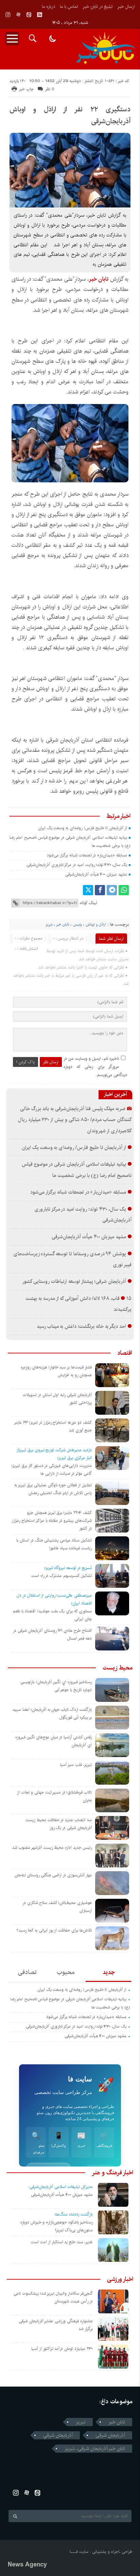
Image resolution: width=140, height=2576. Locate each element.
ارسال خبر (126, 6)
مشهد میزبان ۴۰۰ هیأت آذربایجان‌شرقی (96, 874)
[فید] (39, 15)
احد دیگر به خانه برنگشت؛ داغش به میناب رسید (81, 1326)
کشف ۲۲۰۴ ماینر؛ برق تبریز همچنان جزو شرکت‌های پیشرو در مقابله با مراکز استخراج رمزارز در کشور (52, 1520)
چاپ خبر (26, 89)
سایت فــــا (79, 2552)
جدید (109, 1972)
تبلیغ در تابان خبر (98, 6)
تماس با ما (69, 6)
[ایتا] (29, 15)
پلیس (77, 925)
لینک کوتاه (88, 903)
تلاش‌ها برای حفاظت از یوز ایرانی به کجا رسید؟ (54, 1930)
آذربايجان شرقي (58, 2435)
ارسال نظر (51, 1062)
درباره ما (48, 6)
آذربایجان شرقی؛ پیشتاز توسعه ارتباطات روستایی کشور (74, 1282)
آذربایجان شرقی (110, 2435)
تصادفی (27, 1972)
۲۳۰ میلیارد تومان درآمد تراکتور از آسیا (62, 2349)
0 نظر (50, 89)
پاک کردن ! (25, 1062)
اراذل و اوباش (96, 925)
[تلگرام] (112, 890)
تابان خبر (63, 925)
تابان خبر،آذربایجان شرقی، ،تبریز (95, 2449)
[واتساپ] (124, 890)
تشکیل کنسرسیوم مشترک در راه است (62, 1576)
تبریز (49, 925)
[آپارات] (18, 15)
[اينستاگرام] (8, 15)
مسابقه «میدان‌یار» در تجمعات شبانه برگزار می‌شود (87, 855)
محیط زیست (117, 1668)
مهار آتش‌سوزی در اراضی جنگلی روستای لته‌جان (53, 1875)
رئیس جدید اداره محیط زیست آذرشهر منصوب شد (52, 1848)
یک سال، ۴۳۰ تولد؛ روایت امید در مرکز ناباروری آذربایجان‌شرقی (77, 865)
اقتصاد (125, 1353)
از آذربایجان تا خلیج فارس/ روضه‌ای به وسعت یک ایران (83, 828)
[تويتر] (88, 890)
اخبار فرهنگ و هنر (112, 2173)
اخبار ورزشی (120, 2279)
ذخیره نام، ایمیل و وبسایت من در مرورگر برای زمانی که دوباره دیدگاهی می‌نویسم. (95, 1067)
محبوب (66, 1972)
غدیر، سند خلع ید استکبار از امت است (62, 2242)
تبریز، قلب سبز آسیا (76, 1765)
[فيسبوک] (100, 890)
